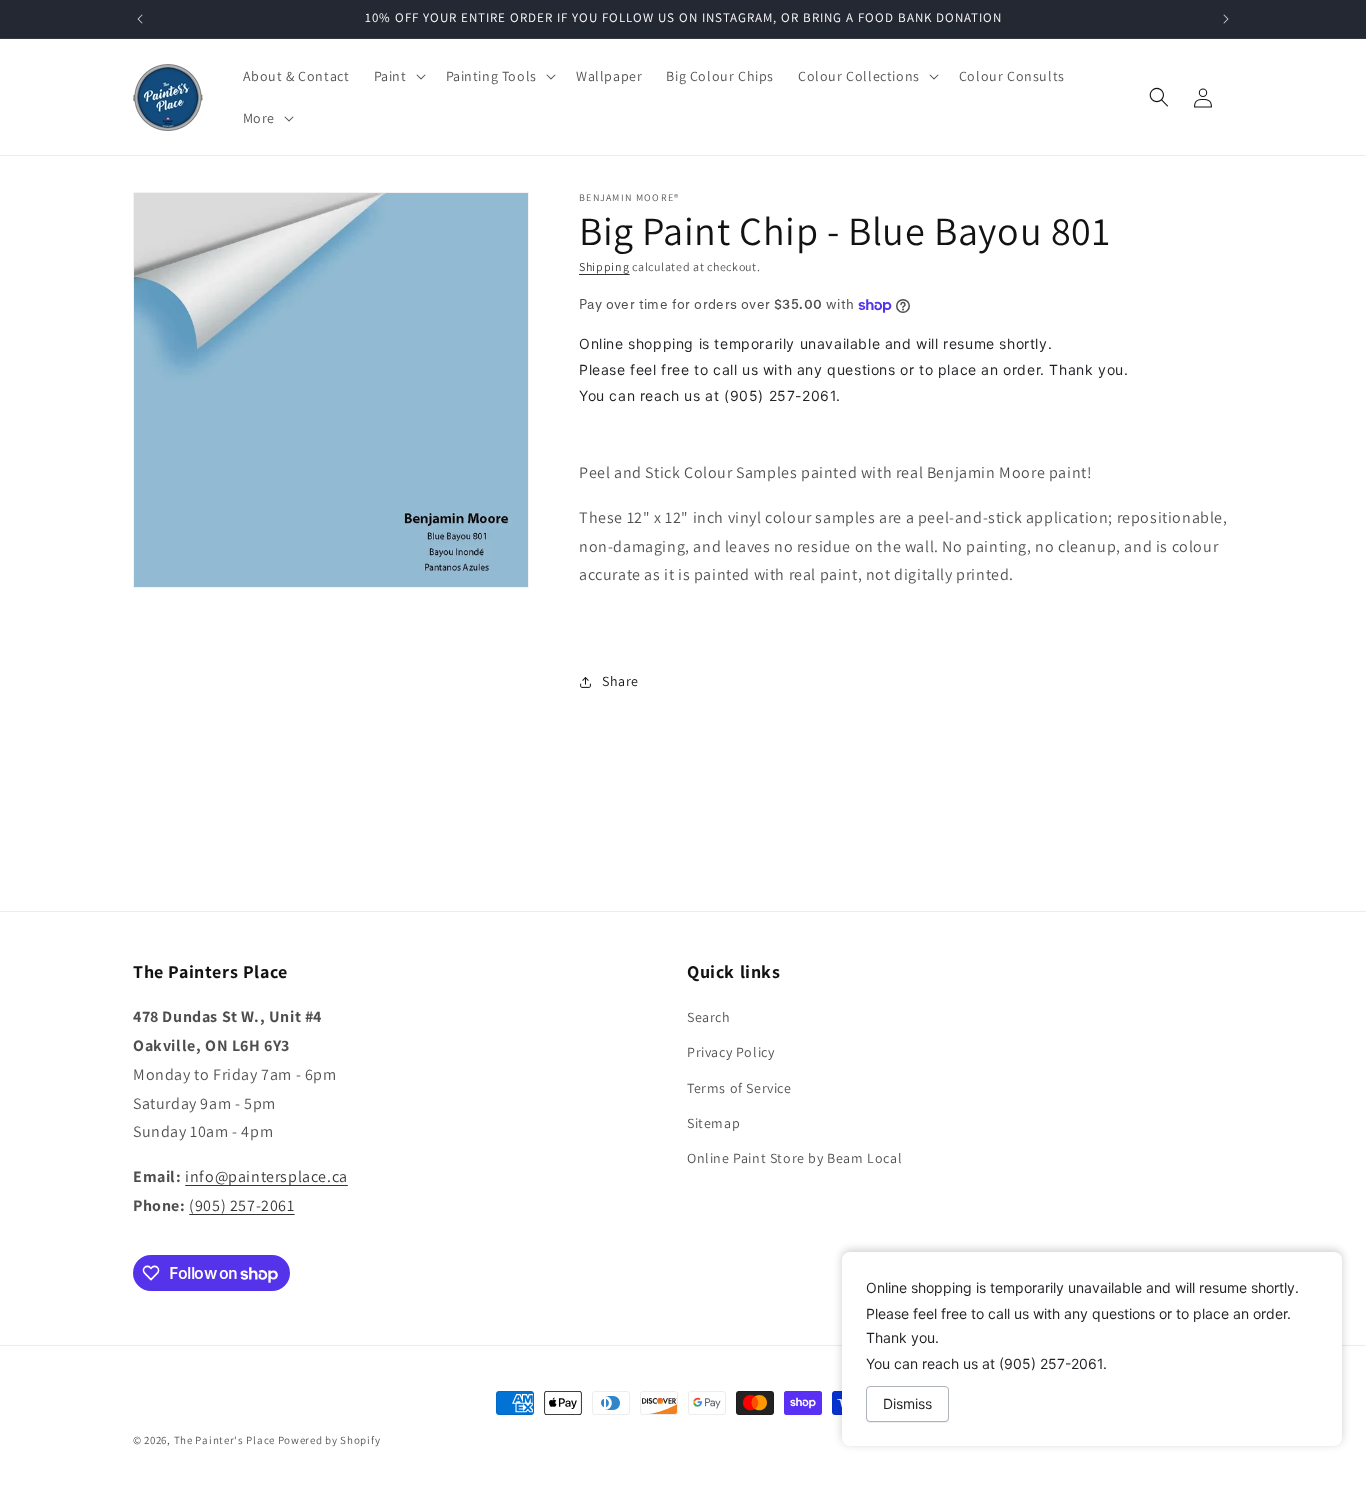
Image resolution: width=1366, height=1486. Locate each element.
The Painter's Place (224, 1440)
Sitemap (713, 1123)
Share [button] (620, 681)
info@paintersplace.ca (266, 1176)
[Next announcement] (1226, 19)
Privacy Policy (730, 1052)
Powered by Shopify (329, 1440)
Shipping (604, 266)
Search (709, 1017)
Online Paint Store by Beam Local (794, 1158)
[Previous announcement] (140, 19)
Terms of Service (739, 1088)
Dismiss (907, 1403)
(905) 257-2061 (241, 1205)
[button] (398, 76)
